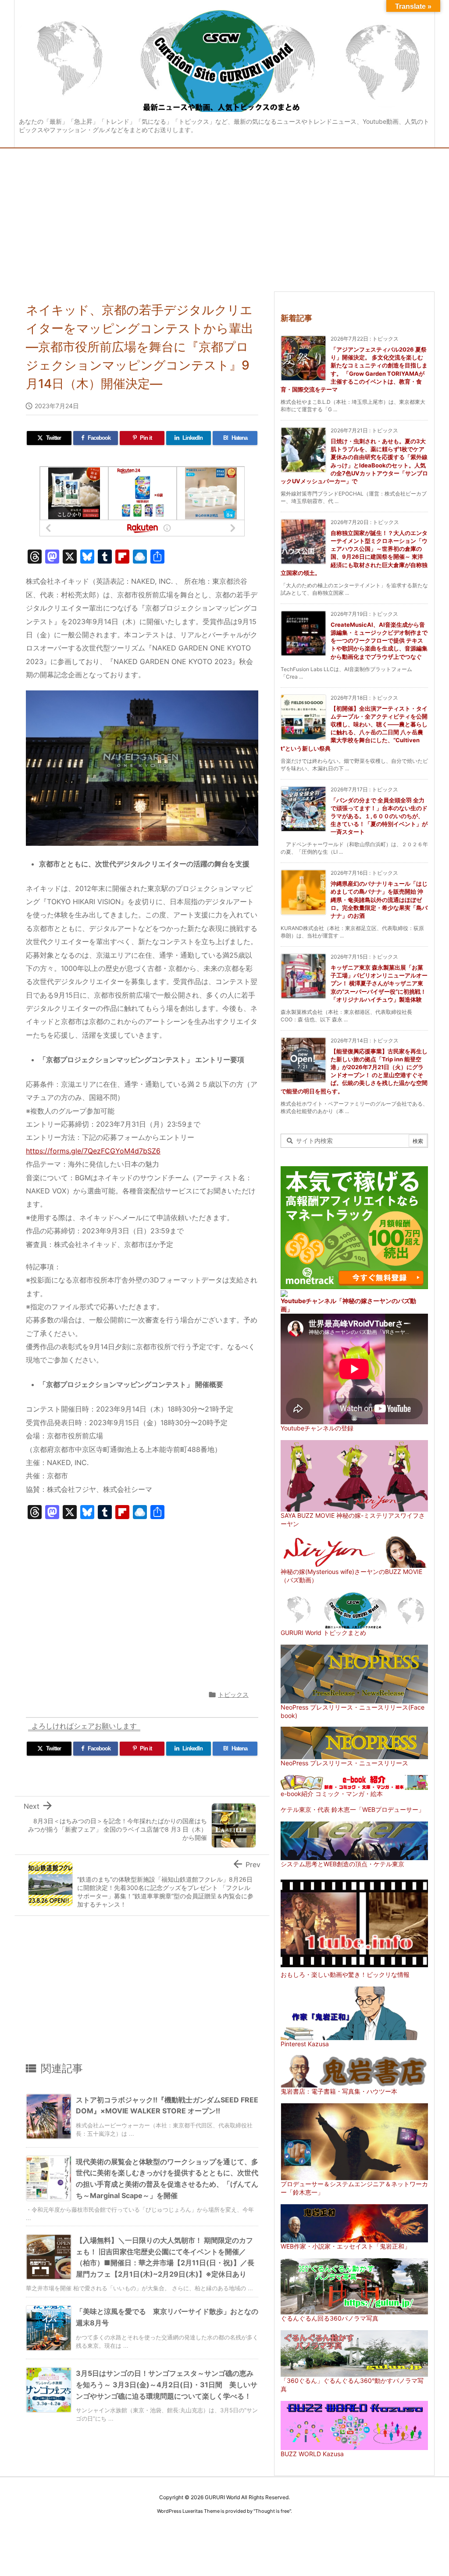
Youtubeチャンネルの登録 (317, 1428)
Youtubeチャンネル (308, 1301)
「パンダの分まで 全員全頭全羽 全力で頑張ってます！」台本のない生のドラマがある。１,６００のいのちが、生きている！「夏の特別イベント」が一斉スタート (379, 816)
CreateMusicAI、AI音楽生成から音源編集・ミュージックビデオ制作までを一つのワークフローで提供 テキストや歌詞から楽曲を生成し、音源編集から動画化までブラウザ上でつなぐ (379, 641)
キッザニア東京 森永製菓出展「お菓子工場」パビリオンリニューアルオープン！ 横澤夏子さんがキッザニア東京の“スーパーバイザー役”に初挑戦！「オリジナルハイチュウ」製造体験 (379, 983)
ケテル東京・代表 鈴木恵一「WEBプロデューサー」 (353, 1809)
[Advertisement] (224, 214)
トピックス (233, 1694)
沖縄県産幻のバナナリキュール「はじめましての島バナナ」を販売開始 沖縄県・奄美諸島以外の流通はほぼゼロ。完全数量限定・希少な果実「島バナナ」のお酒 (379, 900)
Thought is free (272, 2511)
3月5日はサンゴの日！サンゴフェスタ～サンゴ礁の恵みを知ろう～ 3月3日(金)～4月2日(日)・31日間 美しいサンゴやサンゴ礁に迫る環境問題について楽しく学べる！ (167, 2384)
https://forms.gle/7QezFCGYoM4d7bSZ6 (93, 1151)
